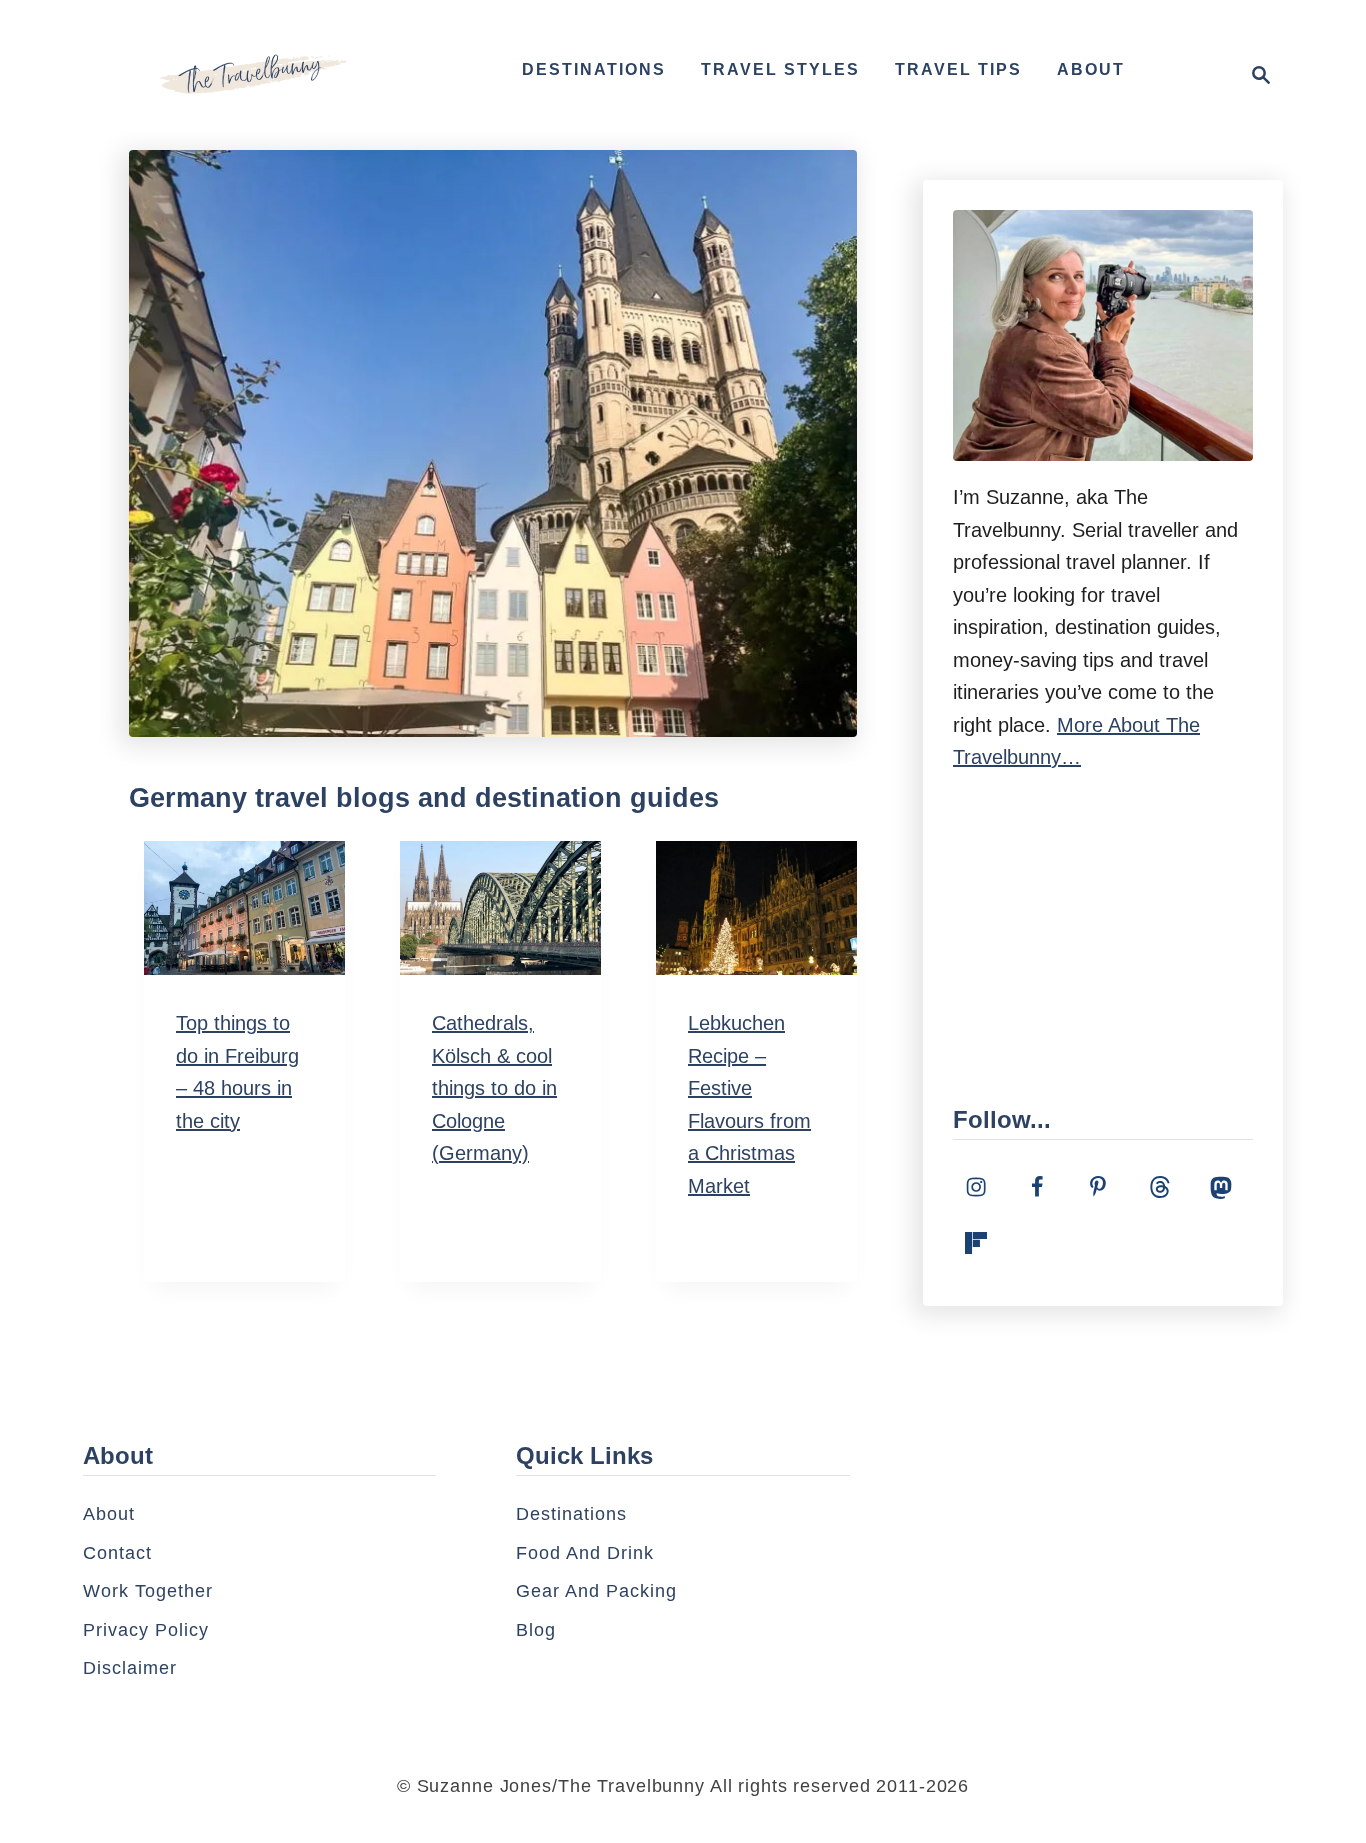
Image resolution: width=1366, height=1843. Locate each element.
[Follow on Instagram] (976, 1187)
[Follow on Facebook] (1037, 1187)
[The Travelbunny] (253, 75)
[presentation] (244, 908)
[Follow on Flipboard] (976, 1243)
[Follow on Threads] (1160, 1187)
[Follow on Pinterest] (1098, 1187)
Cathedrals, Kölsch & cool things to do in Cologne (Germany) (494, 1088)
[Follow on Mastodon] (1221, 1187)
